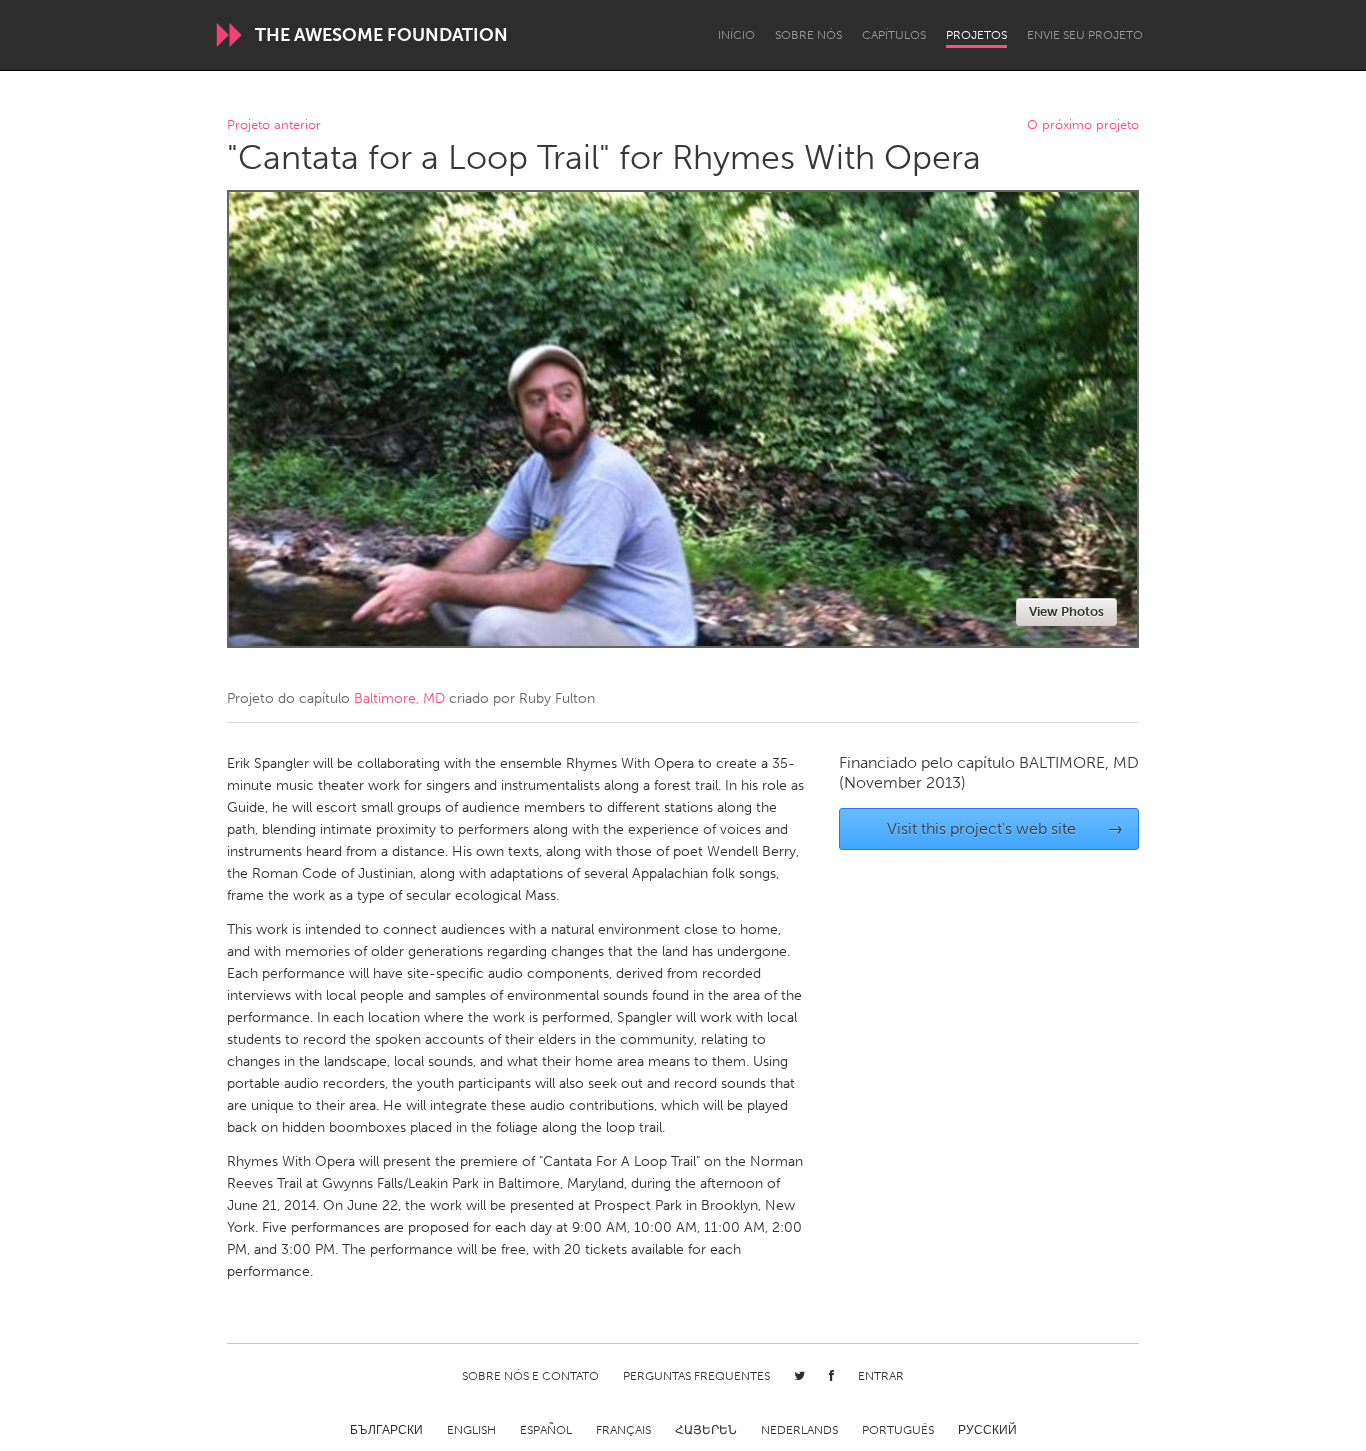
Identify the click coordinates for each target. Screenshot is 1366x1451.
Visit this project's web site (1005, 828)
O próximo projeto (1083, 125)
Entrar (881, 1376)
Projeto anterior (274, 125)
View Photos (1066, 611)
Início (736, 35)
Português (898, 1430)
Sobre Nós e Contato (530, 1376)
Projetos (976, 35)
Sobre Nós (808, 35)
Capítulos (894, 35)
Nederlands (799, 1430)
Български (386, 1430)
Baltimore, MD (399, 698)
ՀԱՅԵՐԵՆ (706, 1430)
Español (546, 1430)
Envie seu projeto (1085, 35)
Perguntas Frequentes (696, 1376)
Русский (987, 1430)
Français (623, 1430)
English (471, 1430)
